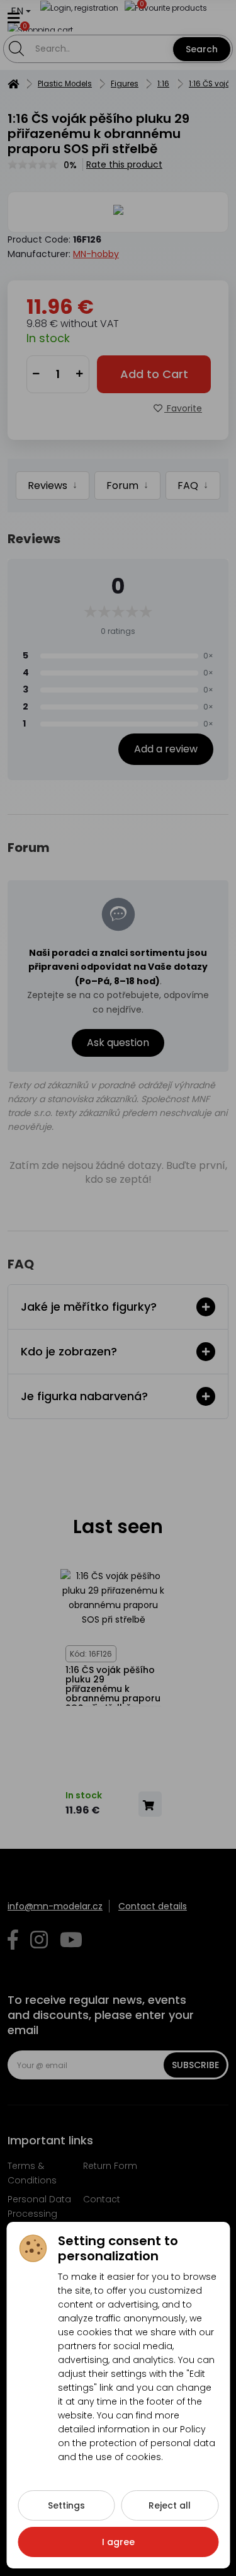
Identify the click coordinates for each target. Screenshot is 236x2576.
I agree (118, 2542)
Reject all (170, 2505)
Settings (66, 2505)
